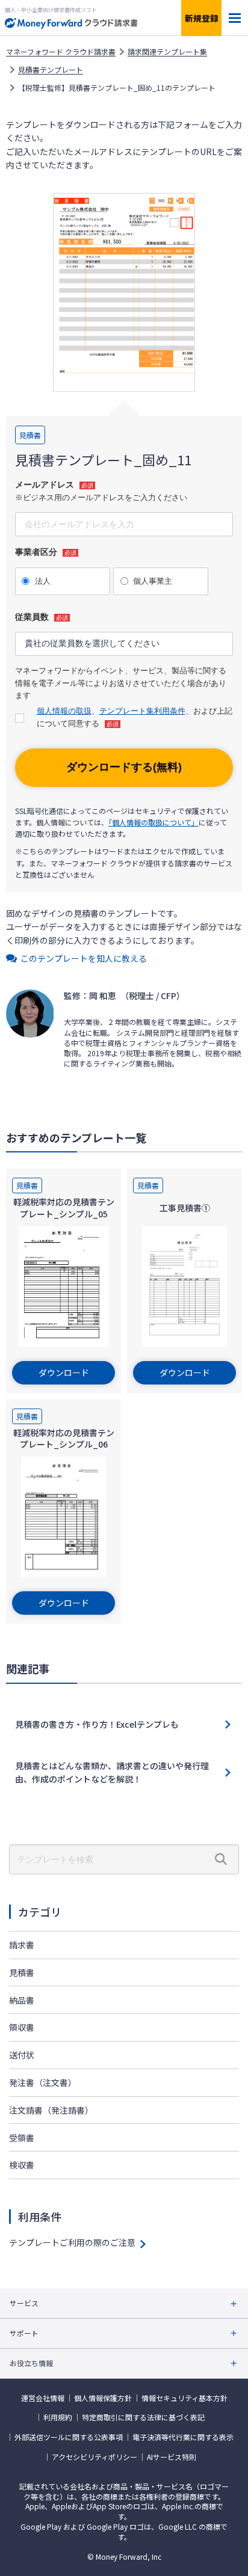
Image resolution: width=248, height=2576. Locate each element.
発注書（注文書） (43, 2082)
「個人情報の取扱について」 (153, 822)
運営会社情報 (43, 2398)
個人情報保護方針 (103, 2398)
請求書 (22, 1945)
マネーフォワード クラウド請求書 (61, 52)
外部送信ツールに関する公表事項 (69, 2437)
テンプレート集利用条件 (142, 711)
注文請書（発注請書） (51, 2110)
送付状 (22, 2055)
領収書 (22, 2027)
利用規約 (58, 2417)
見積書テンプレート (51, 70)
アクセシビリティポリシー (95, 2457)
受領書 (22, 2138)
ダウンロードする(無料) (124, 767)
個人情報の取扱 (64, 711)
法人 (43, 581)
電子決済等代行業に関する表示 (183, 2437)
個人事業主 (153, 581)
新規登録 (202, 18)
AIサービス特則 (172, 2457)
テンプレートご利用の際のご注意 (72, 2242)
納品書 (22, 2000)
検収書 (22, 2165)
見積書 (22, 1972)
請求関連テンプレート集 (167, 52)
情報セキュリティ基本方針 (184, 2398)
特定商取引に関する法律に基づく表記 (143, 2417)
